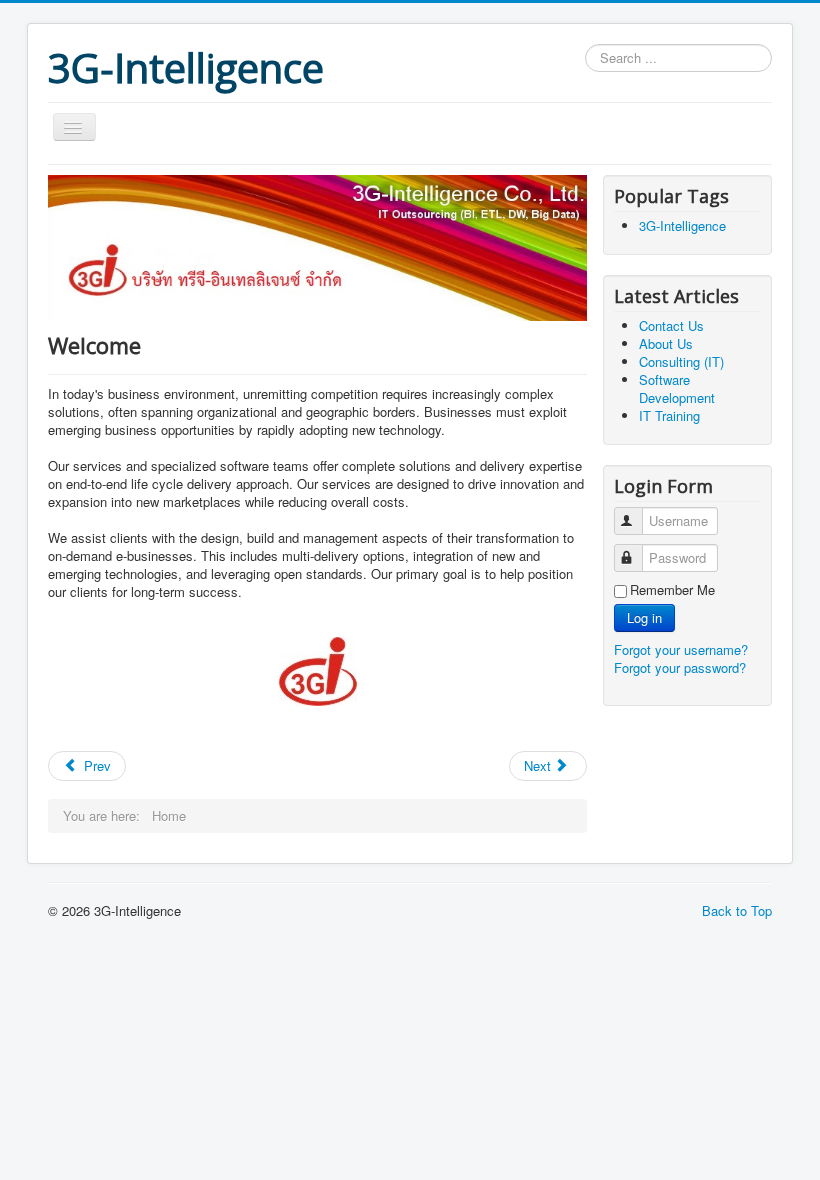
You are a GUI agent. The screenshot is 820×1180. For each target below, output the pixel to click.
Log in (644, 617)
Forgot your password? (680, 667)
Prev (95, 765)
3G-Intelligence (682, 225)
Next (539, 765)
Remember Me (672, 590)
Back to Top (737, 910)
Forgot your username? (681, 649)
